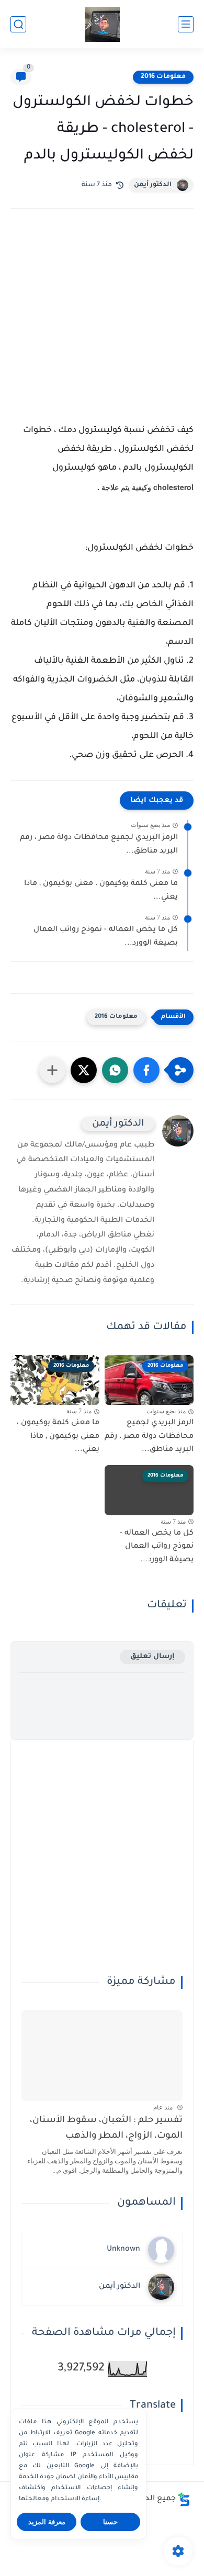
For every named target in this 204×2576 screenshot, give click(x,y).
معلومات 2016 (163, 77)
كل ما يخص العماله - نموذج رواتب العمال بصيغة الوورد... (106, 937)
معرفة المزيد (47, 2522)
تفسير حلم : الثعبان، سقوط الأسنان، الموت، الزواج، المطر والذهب (106, 2129)
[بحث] (18, 24)
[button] (146, 1070)
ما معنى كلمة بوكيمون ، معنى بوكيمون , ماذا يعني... (101, 891)
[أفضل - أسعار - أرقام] (102, 24)
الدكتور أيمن (153, 185)
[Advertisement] (102, 320)
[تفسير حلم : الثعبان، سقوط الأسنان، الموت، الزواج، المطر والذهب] (102, 2055)
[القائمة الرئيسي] (186, 24)
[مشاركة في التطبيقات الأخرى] (52, 1070)
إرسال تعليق (152, 1657)
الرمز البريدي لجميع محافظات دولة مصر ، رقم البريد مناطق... (99, 845)
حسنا (110, 2522)
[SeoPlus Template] (184, 2499)
